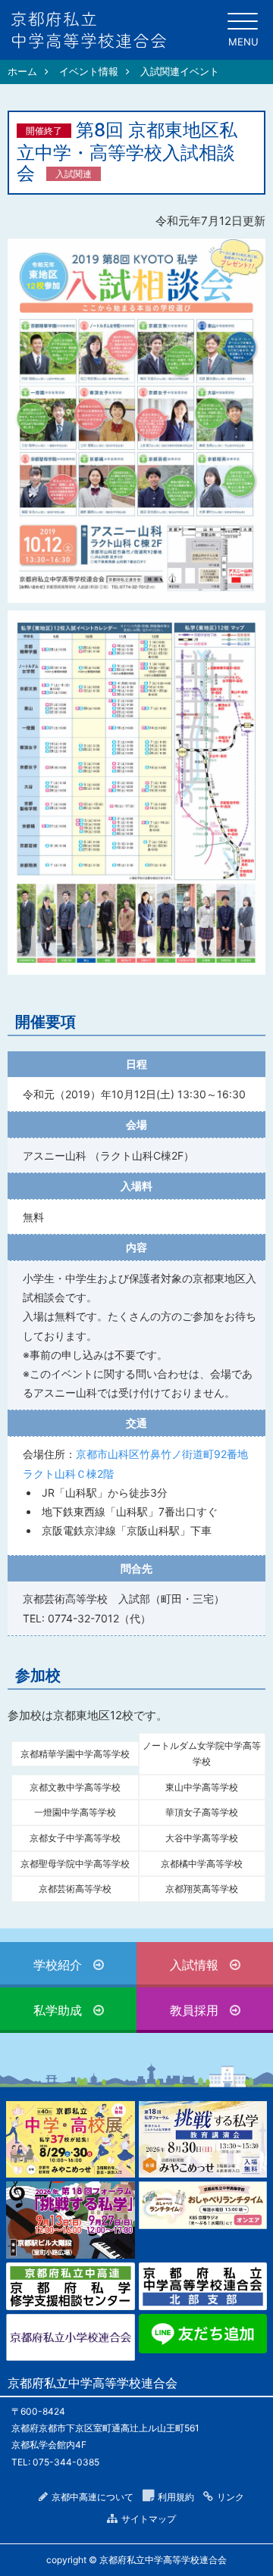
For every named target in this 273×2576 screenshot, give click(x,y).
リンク (231, 2497)
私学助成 (58, 2010)
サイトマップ (149, 2519)
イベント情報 (89, 71)
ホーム (22, 71)
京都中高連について (93, 2497)
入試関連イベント (180, 71)
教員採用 (194, 2010)
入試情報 (194, 1965)
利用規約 (176, 2497)
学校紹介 (58, 1965)
